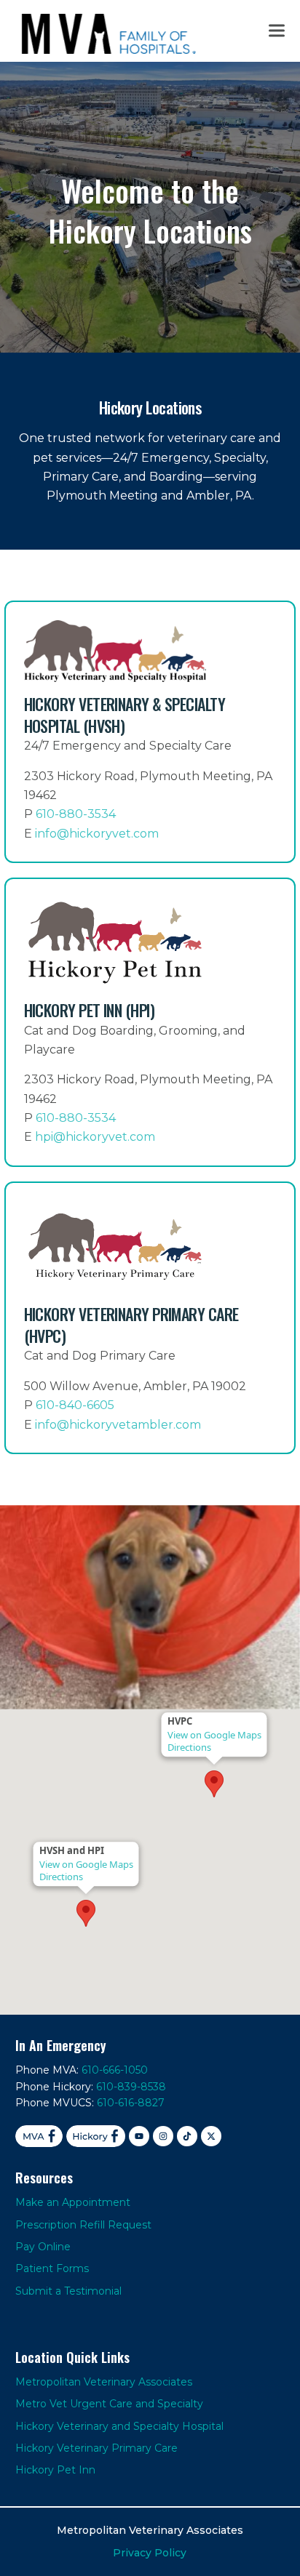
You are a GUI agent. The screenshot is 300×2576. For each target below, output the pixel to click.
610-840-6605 (75, 1405)
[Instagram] (163, 2136)
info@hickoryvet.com (97, 834)
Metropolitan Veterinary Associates (104, 2382)
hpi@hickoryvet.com (95, 1137)
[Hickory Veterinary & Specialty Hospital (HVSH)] (150, 732)
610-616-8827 (131, 2103)
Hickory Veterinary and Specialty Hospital (119, 2426)
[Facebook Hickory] (96, 2136)
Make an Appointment (73, 2202)
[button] (277, 31)
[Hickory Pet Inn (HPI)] (150, 1022)
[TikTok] (187, 2136)
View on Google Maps (86, 1865)
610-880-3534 (76, 814)
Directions (61, 1877)
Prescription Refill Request (83, 2225)
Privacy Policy (150, 2553)
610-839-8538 (131, 2087)
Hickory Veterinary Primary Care (96, 2448)
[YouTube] (139, 2136)
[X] (211, 2136)
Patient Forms (52, 2268)
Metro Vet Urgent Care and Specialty (109, 2404)
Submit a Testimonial (68, 2291)
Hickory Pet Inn (55, 2470)
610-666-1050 (115, 2070)
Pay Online (43, 2247)
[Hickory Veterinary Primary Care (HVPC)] (150, 1318)
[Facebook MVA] (39, 2136)
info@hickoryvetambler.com (118, 1425)
